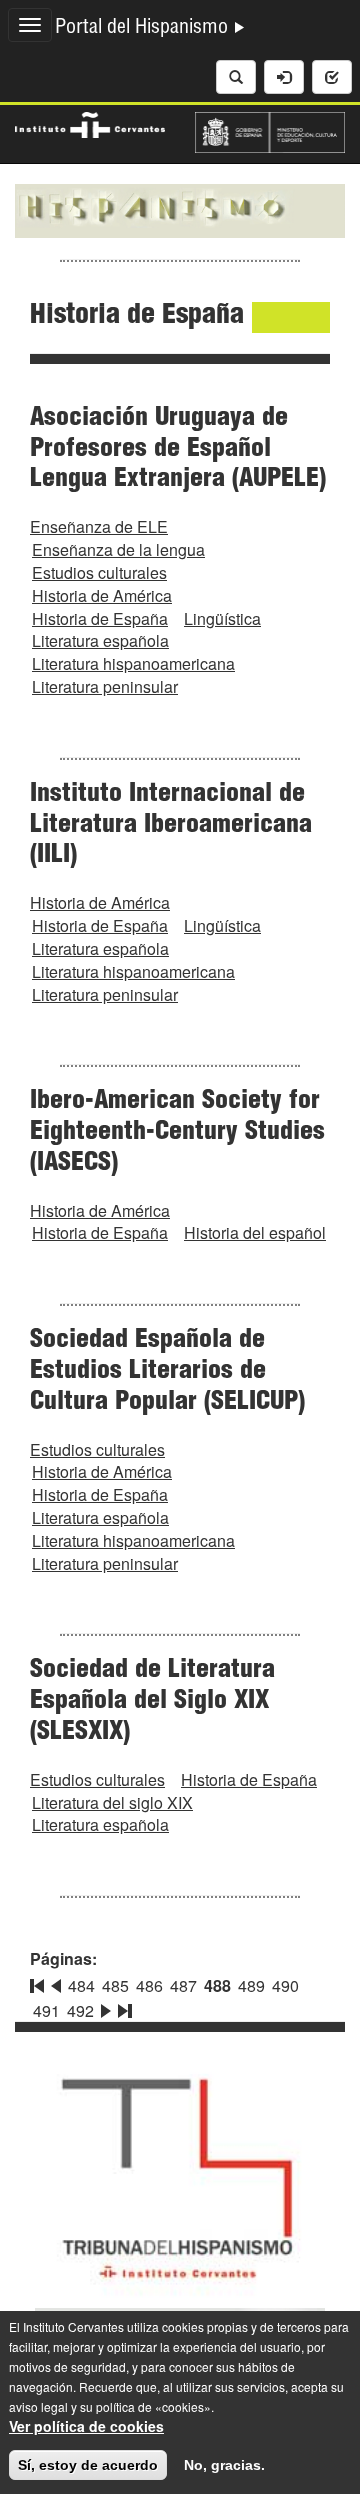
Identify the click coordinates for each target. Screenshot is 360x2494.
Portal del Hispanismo (144, 29)
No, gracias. (224, 2465)
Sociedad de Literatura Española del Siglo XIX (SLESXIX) (152, 1702)
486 (149, 1985)
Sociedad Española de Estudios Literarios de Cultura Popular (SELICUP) (167, 1372)
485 (115, 1985)
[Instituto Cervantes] (90, 122)
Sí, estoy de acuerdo (88, 2465)
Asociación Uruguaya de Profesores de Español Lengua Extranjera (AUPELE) (178, 450)
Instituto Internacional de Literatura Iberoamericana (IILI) (171, 826)
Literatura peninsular (105, 686)
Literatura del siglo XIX (112, 1802)
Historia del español (255, 1232)
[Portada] (180, 209)
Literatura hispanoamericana (133, 663)
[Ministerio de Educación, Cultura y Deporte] (270, 130)
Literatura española (100, 640)
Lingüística (222, 618)
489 (251, 1985)
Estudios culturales (99, 572)
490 (285, 1985)
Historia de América (102, 595)
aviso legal (38, 2406)
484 (81, 1985)
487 (183, 1985)
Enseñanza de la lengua (118, 549)
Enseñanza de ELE (99, 526)
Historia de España (100, 618)
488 (217, 1985)
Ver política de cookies (86, 2426)
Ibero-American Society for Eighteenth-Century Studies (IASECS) (177, 1133)
